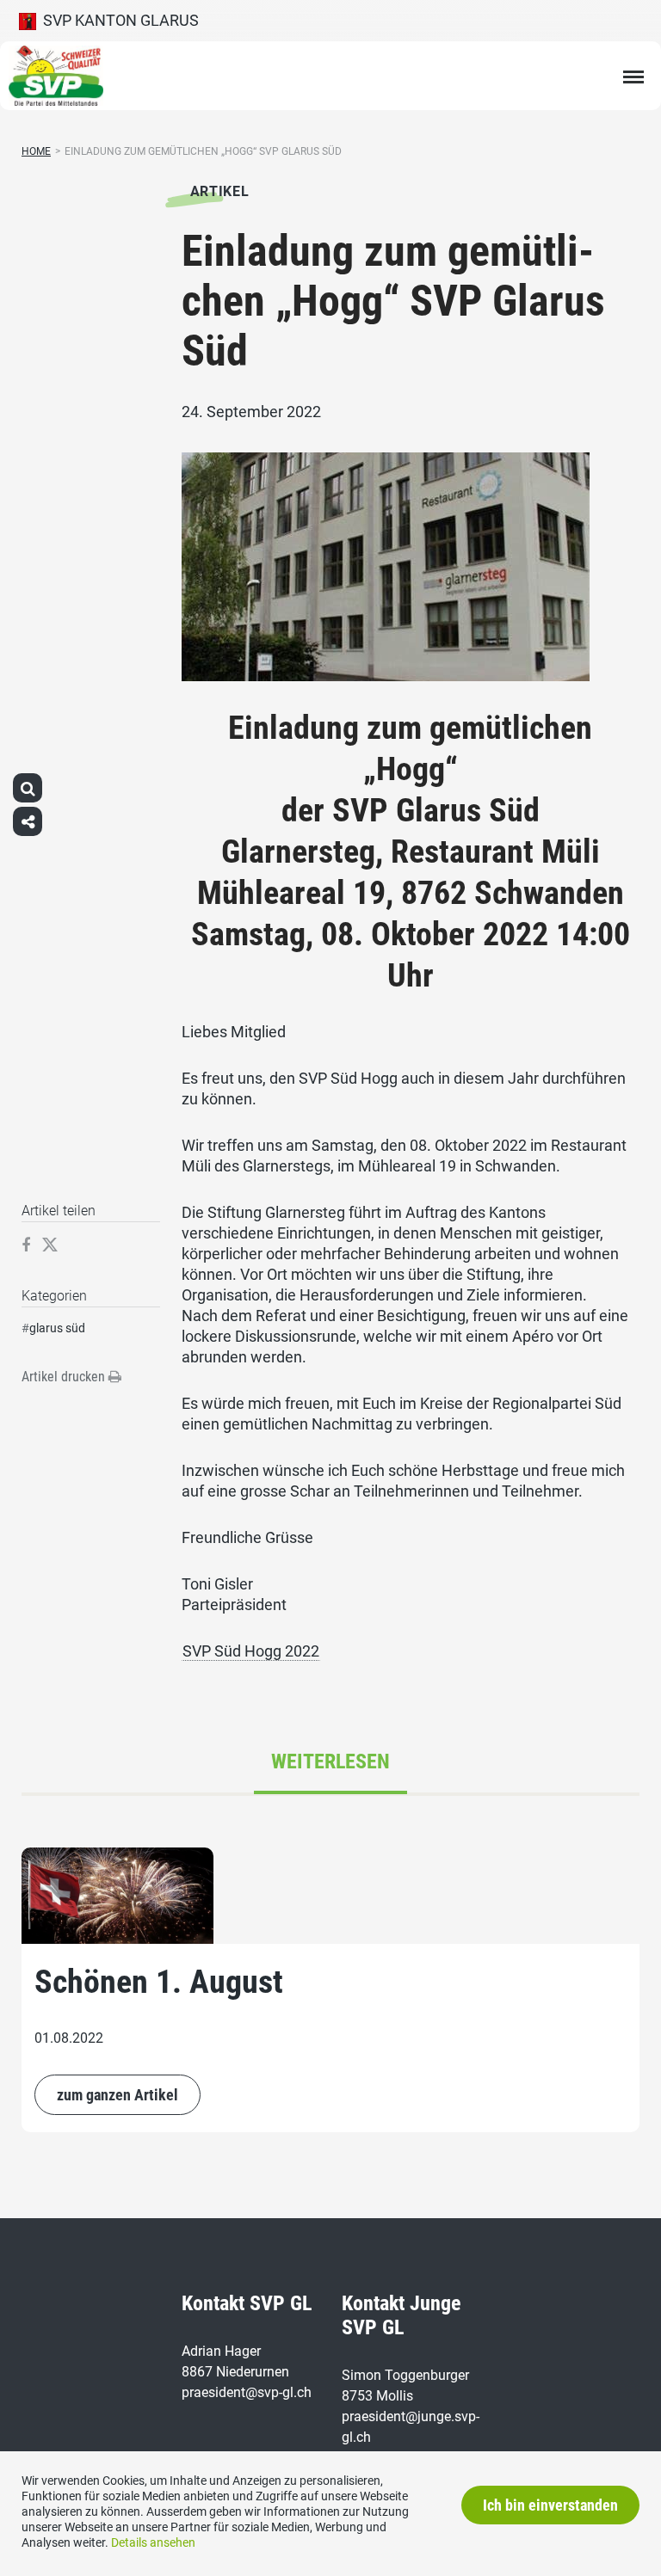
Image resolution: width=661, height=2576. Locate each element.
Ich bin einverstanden (550, 2505)
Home (36, 151)
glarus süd (57, 1328)
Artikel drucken (65, 1377)
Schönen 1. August (159, 1982)
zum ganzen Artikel (117, 2095)
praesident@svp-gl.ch (247, 2392)
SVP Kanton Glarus (117, 20)
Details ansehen (153, 2542)
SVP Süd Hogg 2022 (251, 1651)
